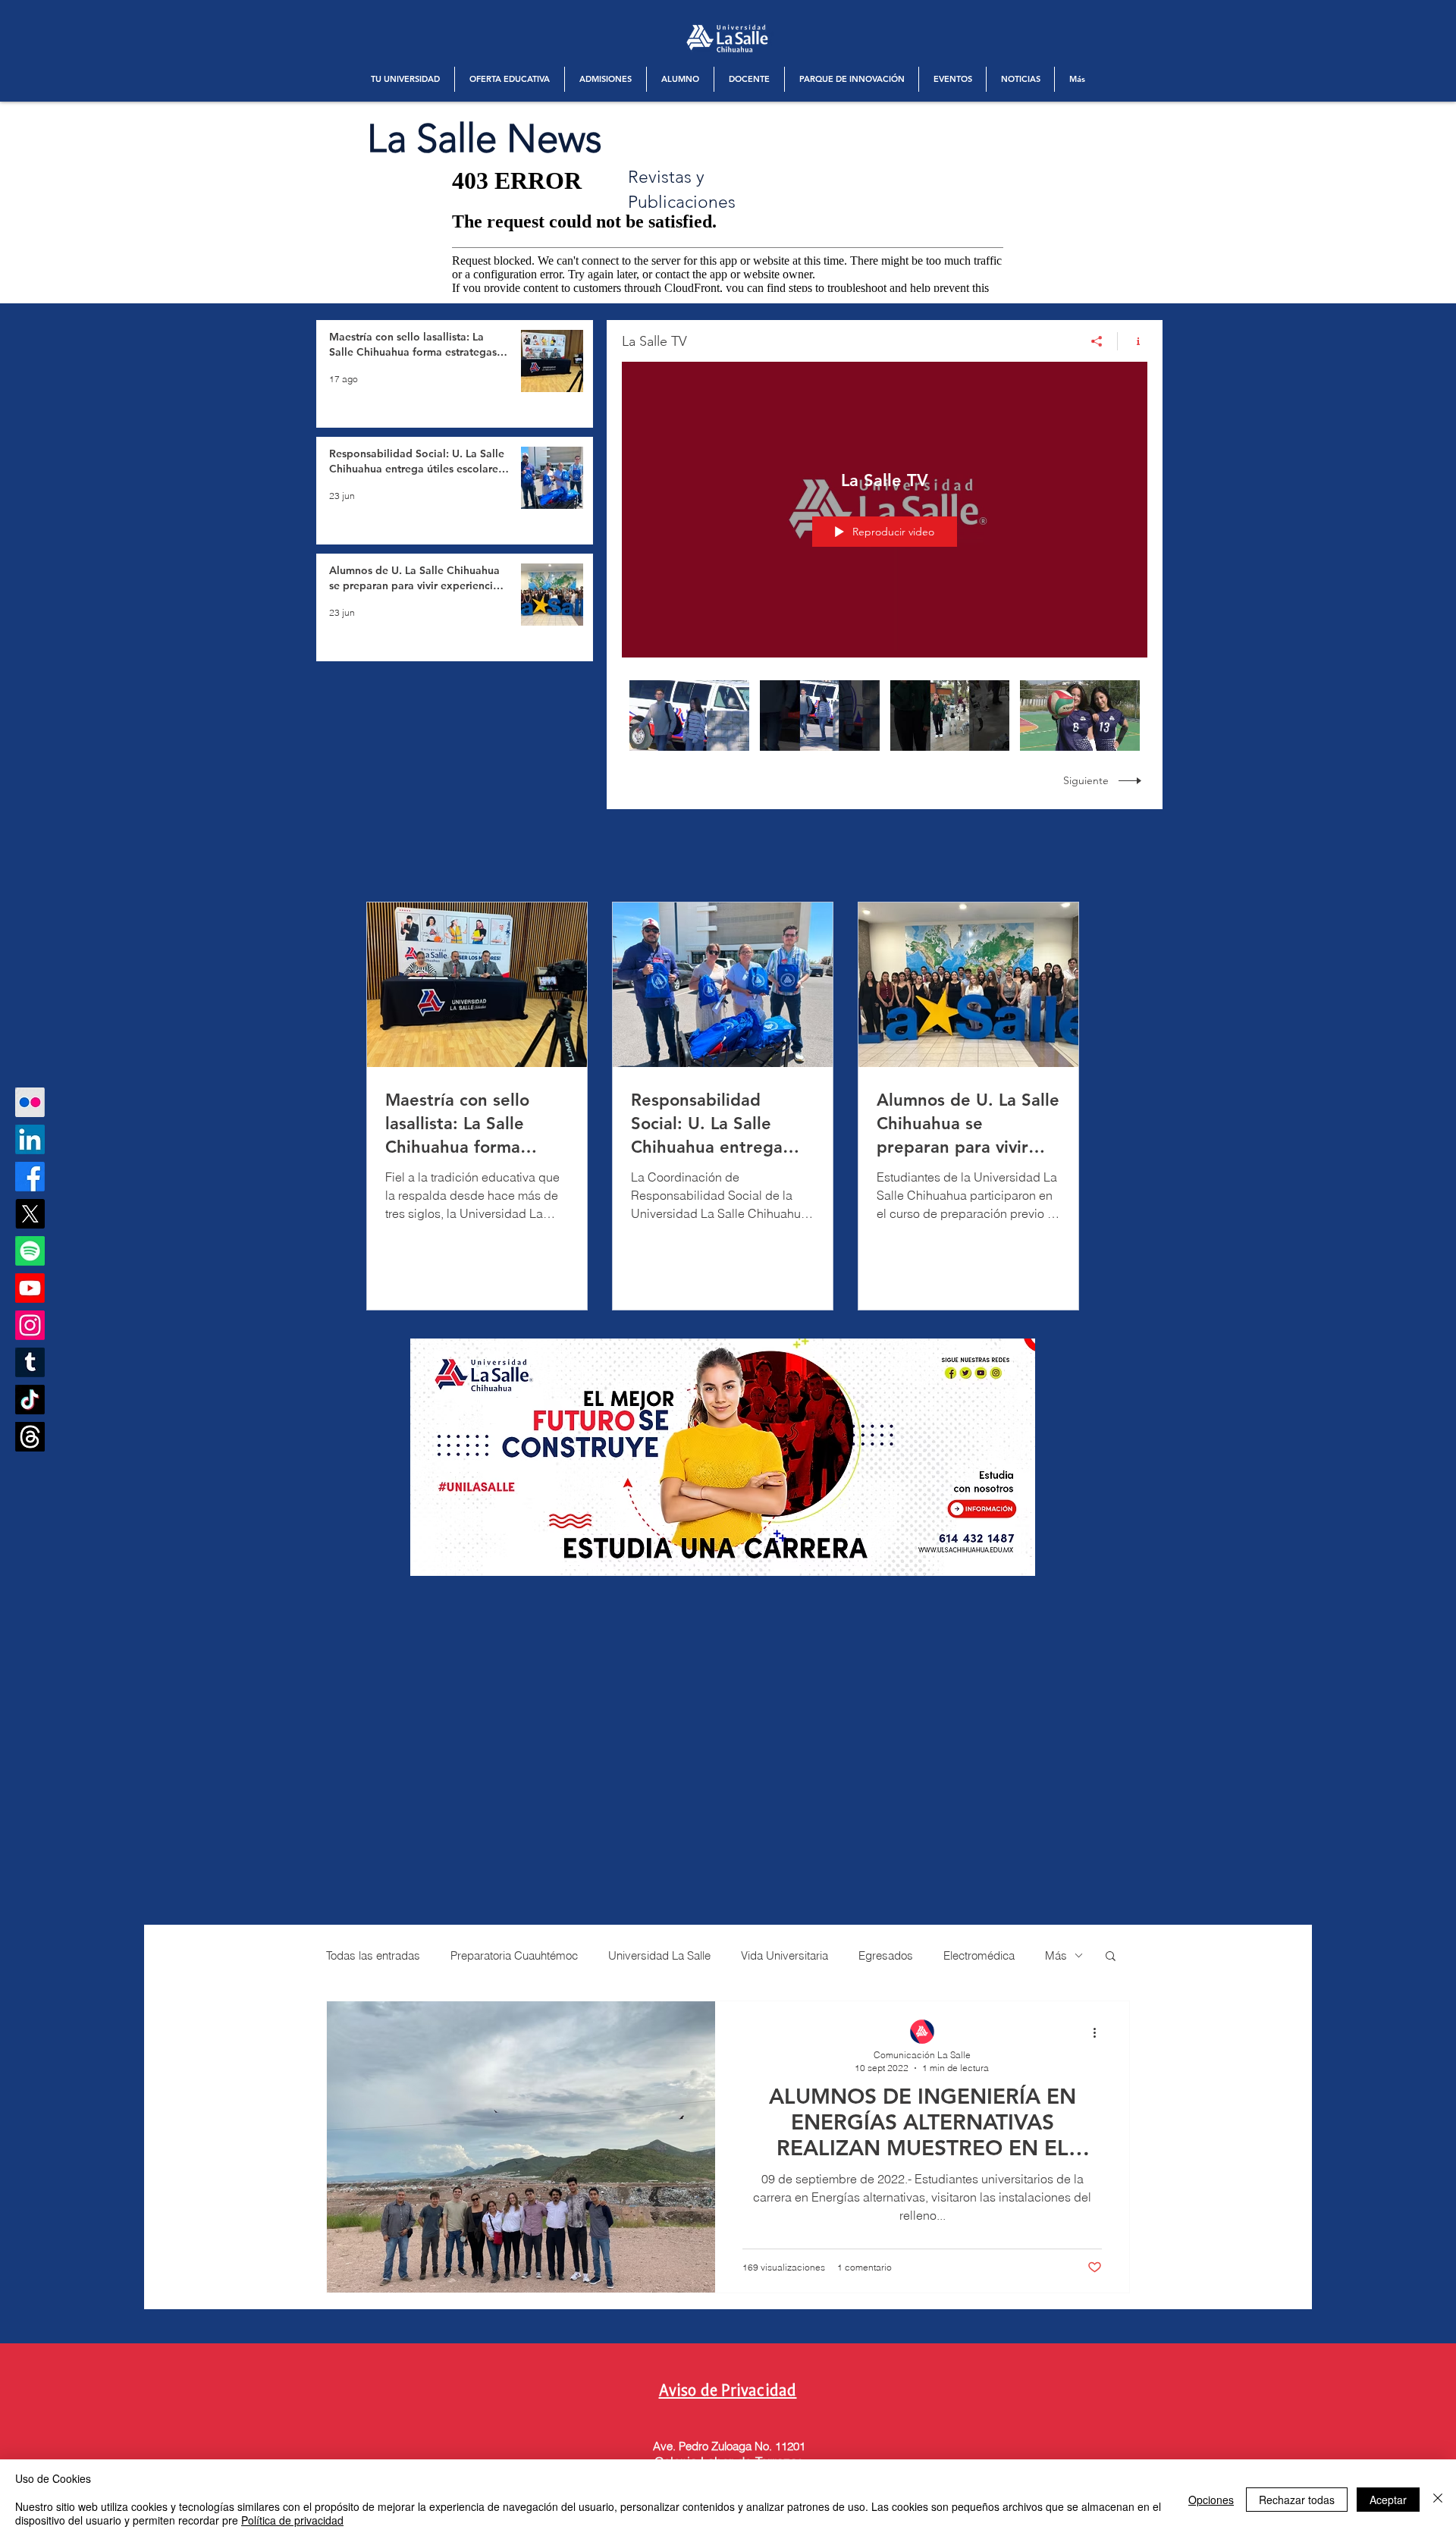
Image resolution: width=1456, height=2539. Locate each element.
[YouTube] (30, 1288)
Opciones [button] (1211, 2500)
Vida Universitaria (784, 1955)
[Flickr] (30, 1102)
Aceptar (1388, 2500)
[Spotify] (30, 1251)
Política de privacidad (292, 2520)
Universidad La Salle (659, 1955)
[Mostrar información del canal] (1133, 341)
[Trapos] (30, 1437)
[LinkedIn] (30, 1139)
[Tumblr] (30, 1362)
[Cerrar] (1438, 2499)
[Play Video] (689, 716)
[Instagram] (30, 1325)
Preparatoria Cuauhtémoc (514, 1955)
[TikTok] (30, 1400)
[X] (30, 1214)
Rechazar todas (1297, 2500)
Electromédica (979, 1955)
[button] (405, 79)
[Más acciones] (1100, 2032)
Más (1056, 1955)
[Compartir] (1097, 341)
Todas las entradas (373, 1955)
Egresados (886, 1955)
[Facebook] (30, 1177)
